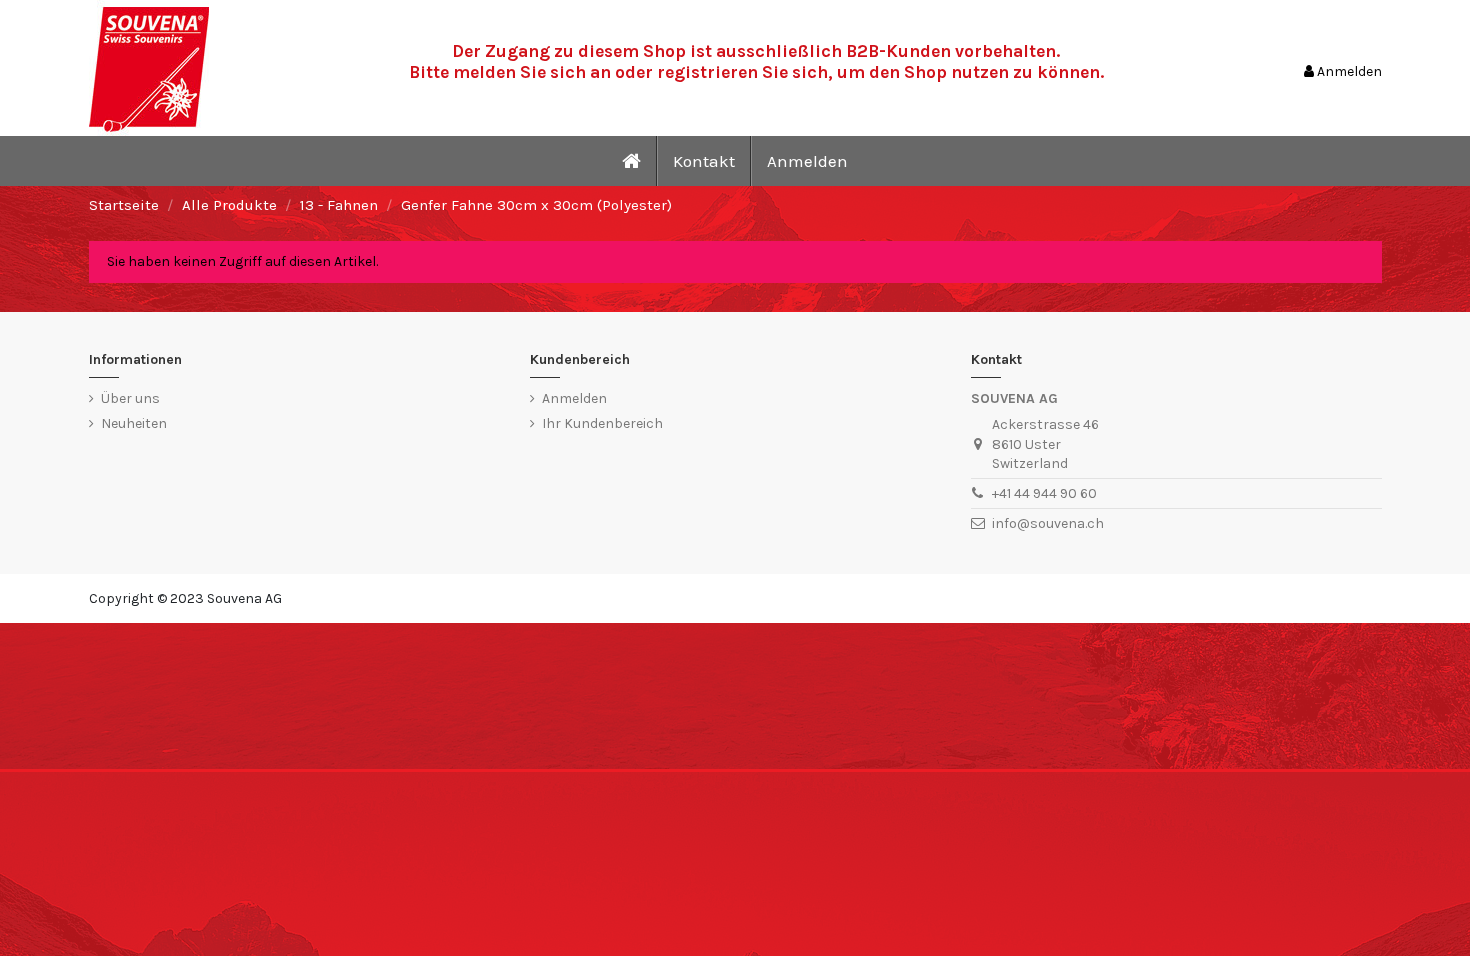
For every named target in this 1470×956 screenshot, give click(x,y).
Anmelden (574, 398)
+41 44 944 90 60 (1044, 493)
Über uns (130, 398)
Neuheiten (134, 423)
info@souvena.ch (1048, 523)
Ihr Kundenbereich (602, 423)
